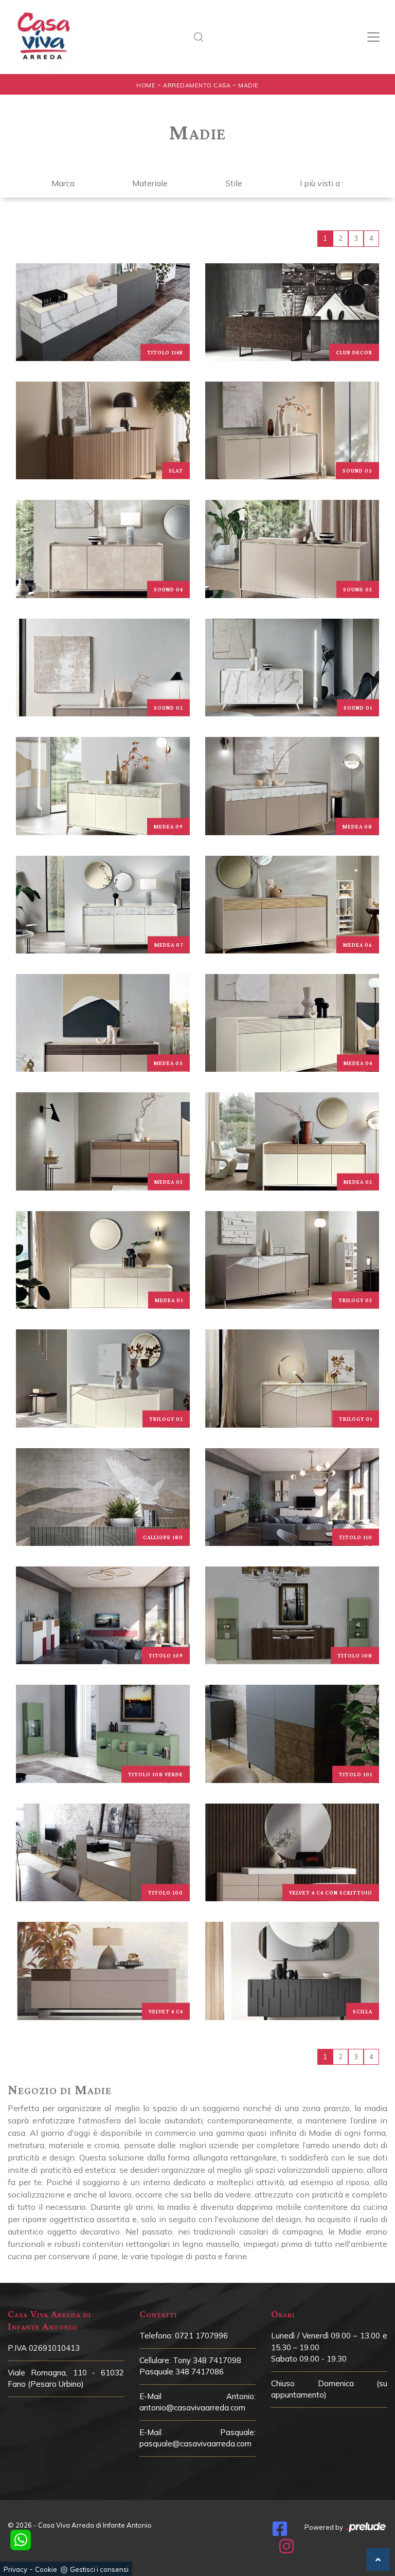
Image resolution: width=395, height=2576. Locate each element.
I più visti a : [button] (322, 183)
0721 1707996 (201, 2336)
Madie (248, 85)
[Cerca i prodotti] (202, 37)
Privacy (15, 2569)
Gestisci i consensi (99, 2569)
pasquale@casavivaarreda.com (195, 2444)
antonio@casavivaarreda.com (192, 2408)
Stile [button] (234, 183)
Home (146, 85)
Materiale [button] (150, 183)
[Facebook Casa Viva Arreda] (280, 2532)
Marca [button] (63, 183)
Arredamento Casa (197, 85)
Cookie (46, 2569)
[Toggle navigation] (373, 37)
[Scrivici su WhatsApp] (21, 2540)
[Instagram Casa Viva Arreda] (286, 2549)
